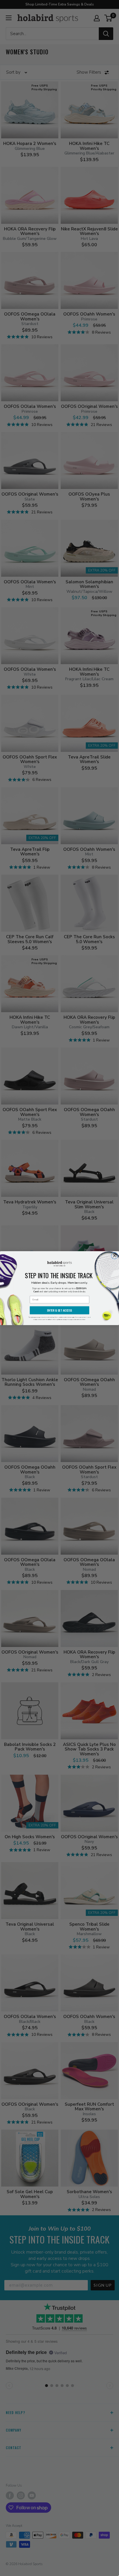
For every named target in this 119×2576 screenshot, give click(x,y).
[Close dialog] (115, 1256)
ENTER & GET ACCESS (60, 1310)
